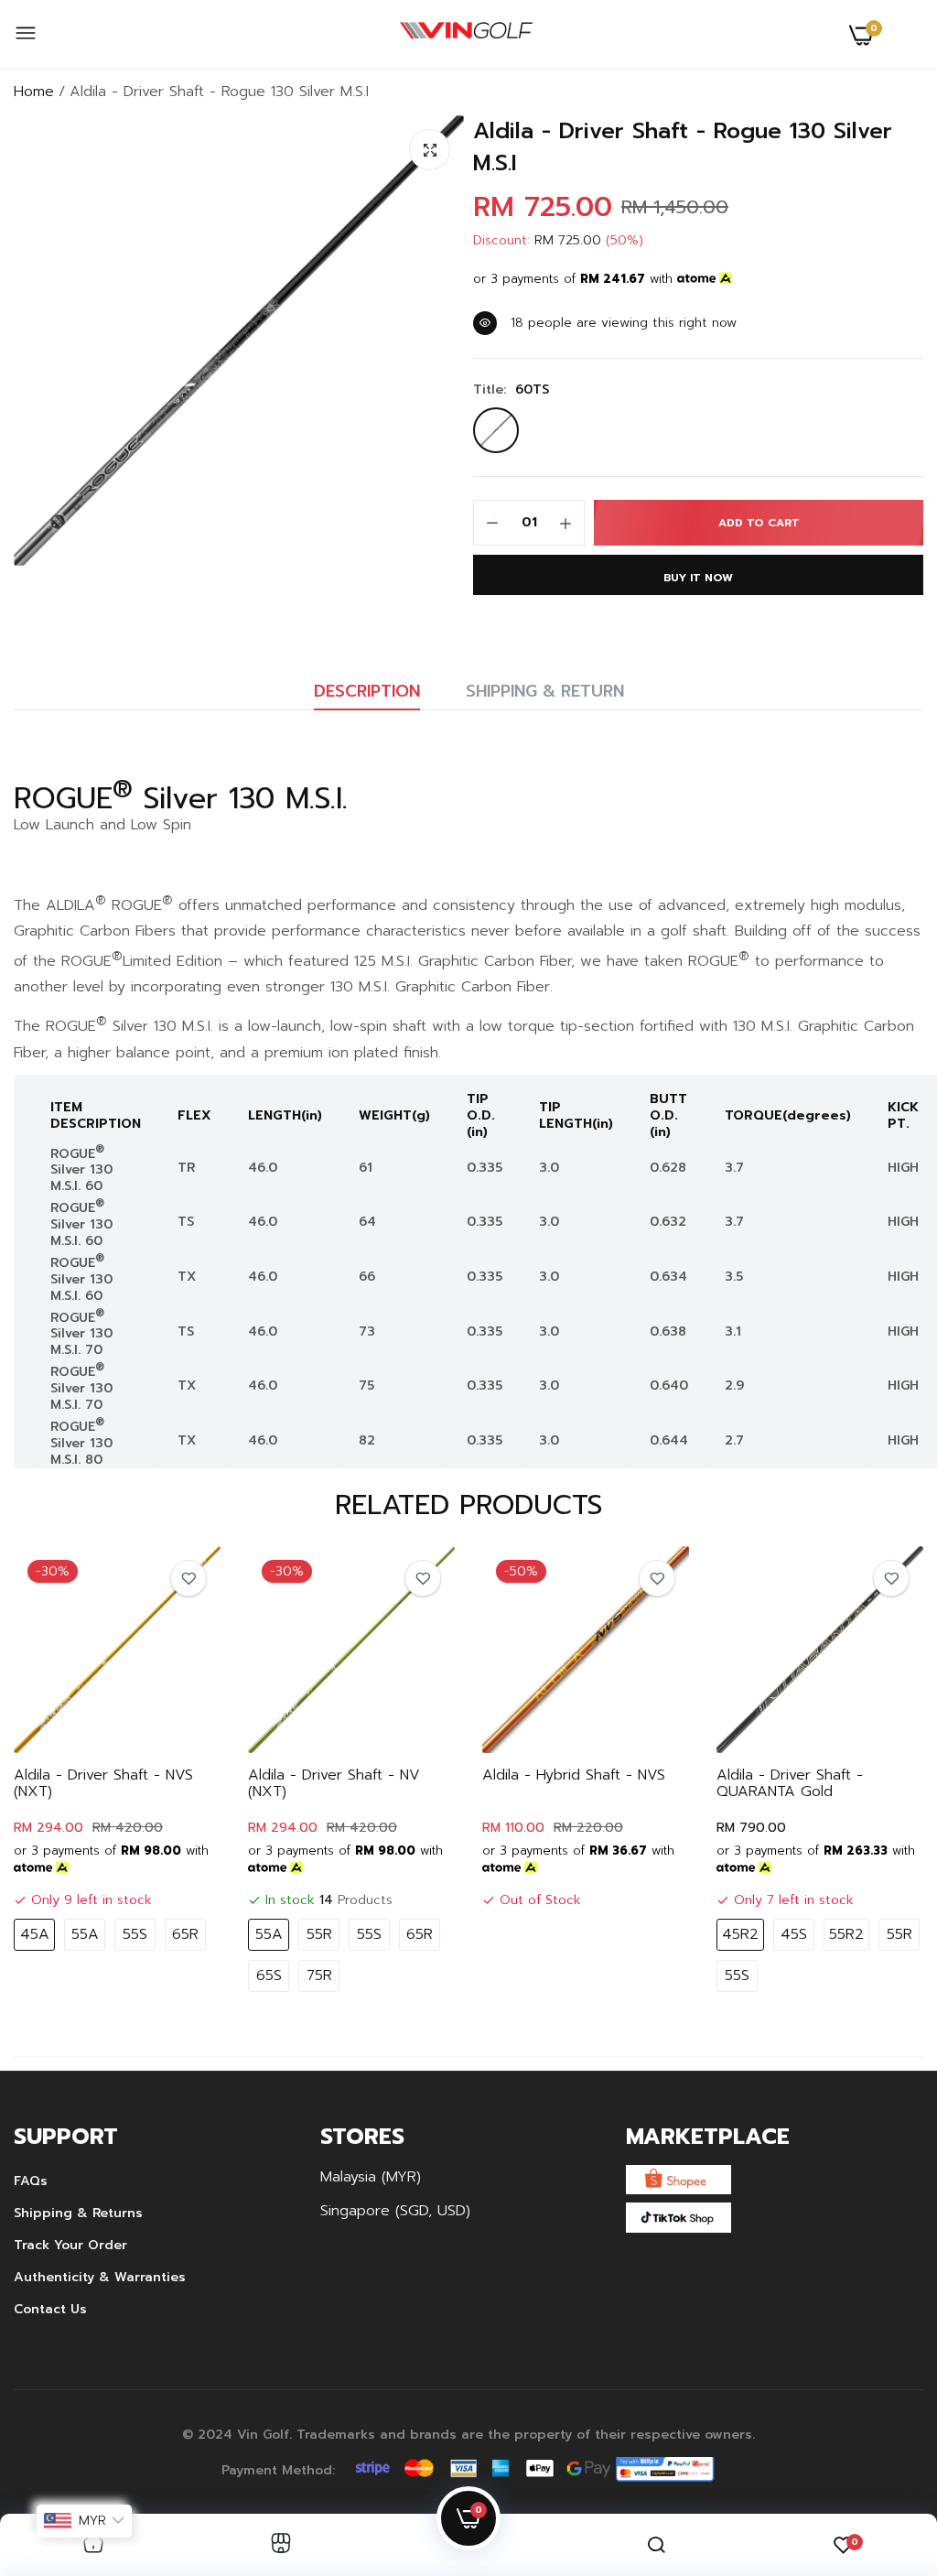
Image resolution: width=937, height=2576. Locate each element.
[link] (188, 1578)
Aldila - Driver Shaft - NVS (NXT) (103, 1783)
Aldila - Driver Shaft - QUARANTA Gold (790, 1783)
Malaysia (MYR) (371, 2177)
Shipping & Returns (78, 2213)
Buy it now (698, 578)
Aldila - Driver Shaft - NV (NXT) (334, 1783)
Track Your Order (70, 2245)
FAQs (31, 2181)
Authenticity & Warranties (100, 2277)
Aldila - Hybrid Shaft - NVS (574, 1775)
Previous (59, 1773)
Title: (511, 390)
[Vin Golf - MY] (466, 35)
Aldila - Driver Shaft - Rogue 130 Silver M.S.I (683, 147)
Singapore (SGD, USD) (395, 2211)
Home (34, 92)
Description (367, 691)
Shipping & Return (545, 691)
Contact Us (50, 2309)
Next (878, 1773)
